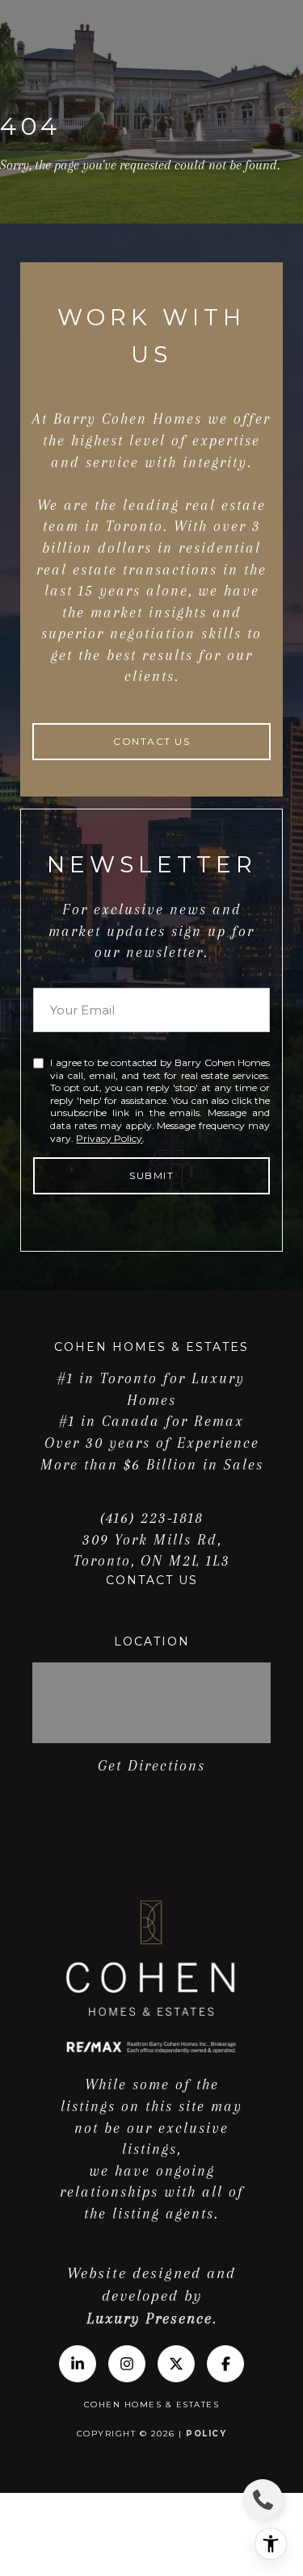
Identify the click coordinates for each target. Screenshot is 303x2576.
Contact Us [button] (151, 741)
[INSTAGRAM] (127, 2364)
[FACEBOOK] (225, 2364)
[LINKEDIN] (78, 2364)
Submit (151, 1175)
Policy (206, 2434)
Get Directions (151, 1766)
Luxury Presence (149, 2319)
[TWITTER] (176, 2364)
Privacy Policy (109, 1138)
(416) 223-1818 (152, 1518)
